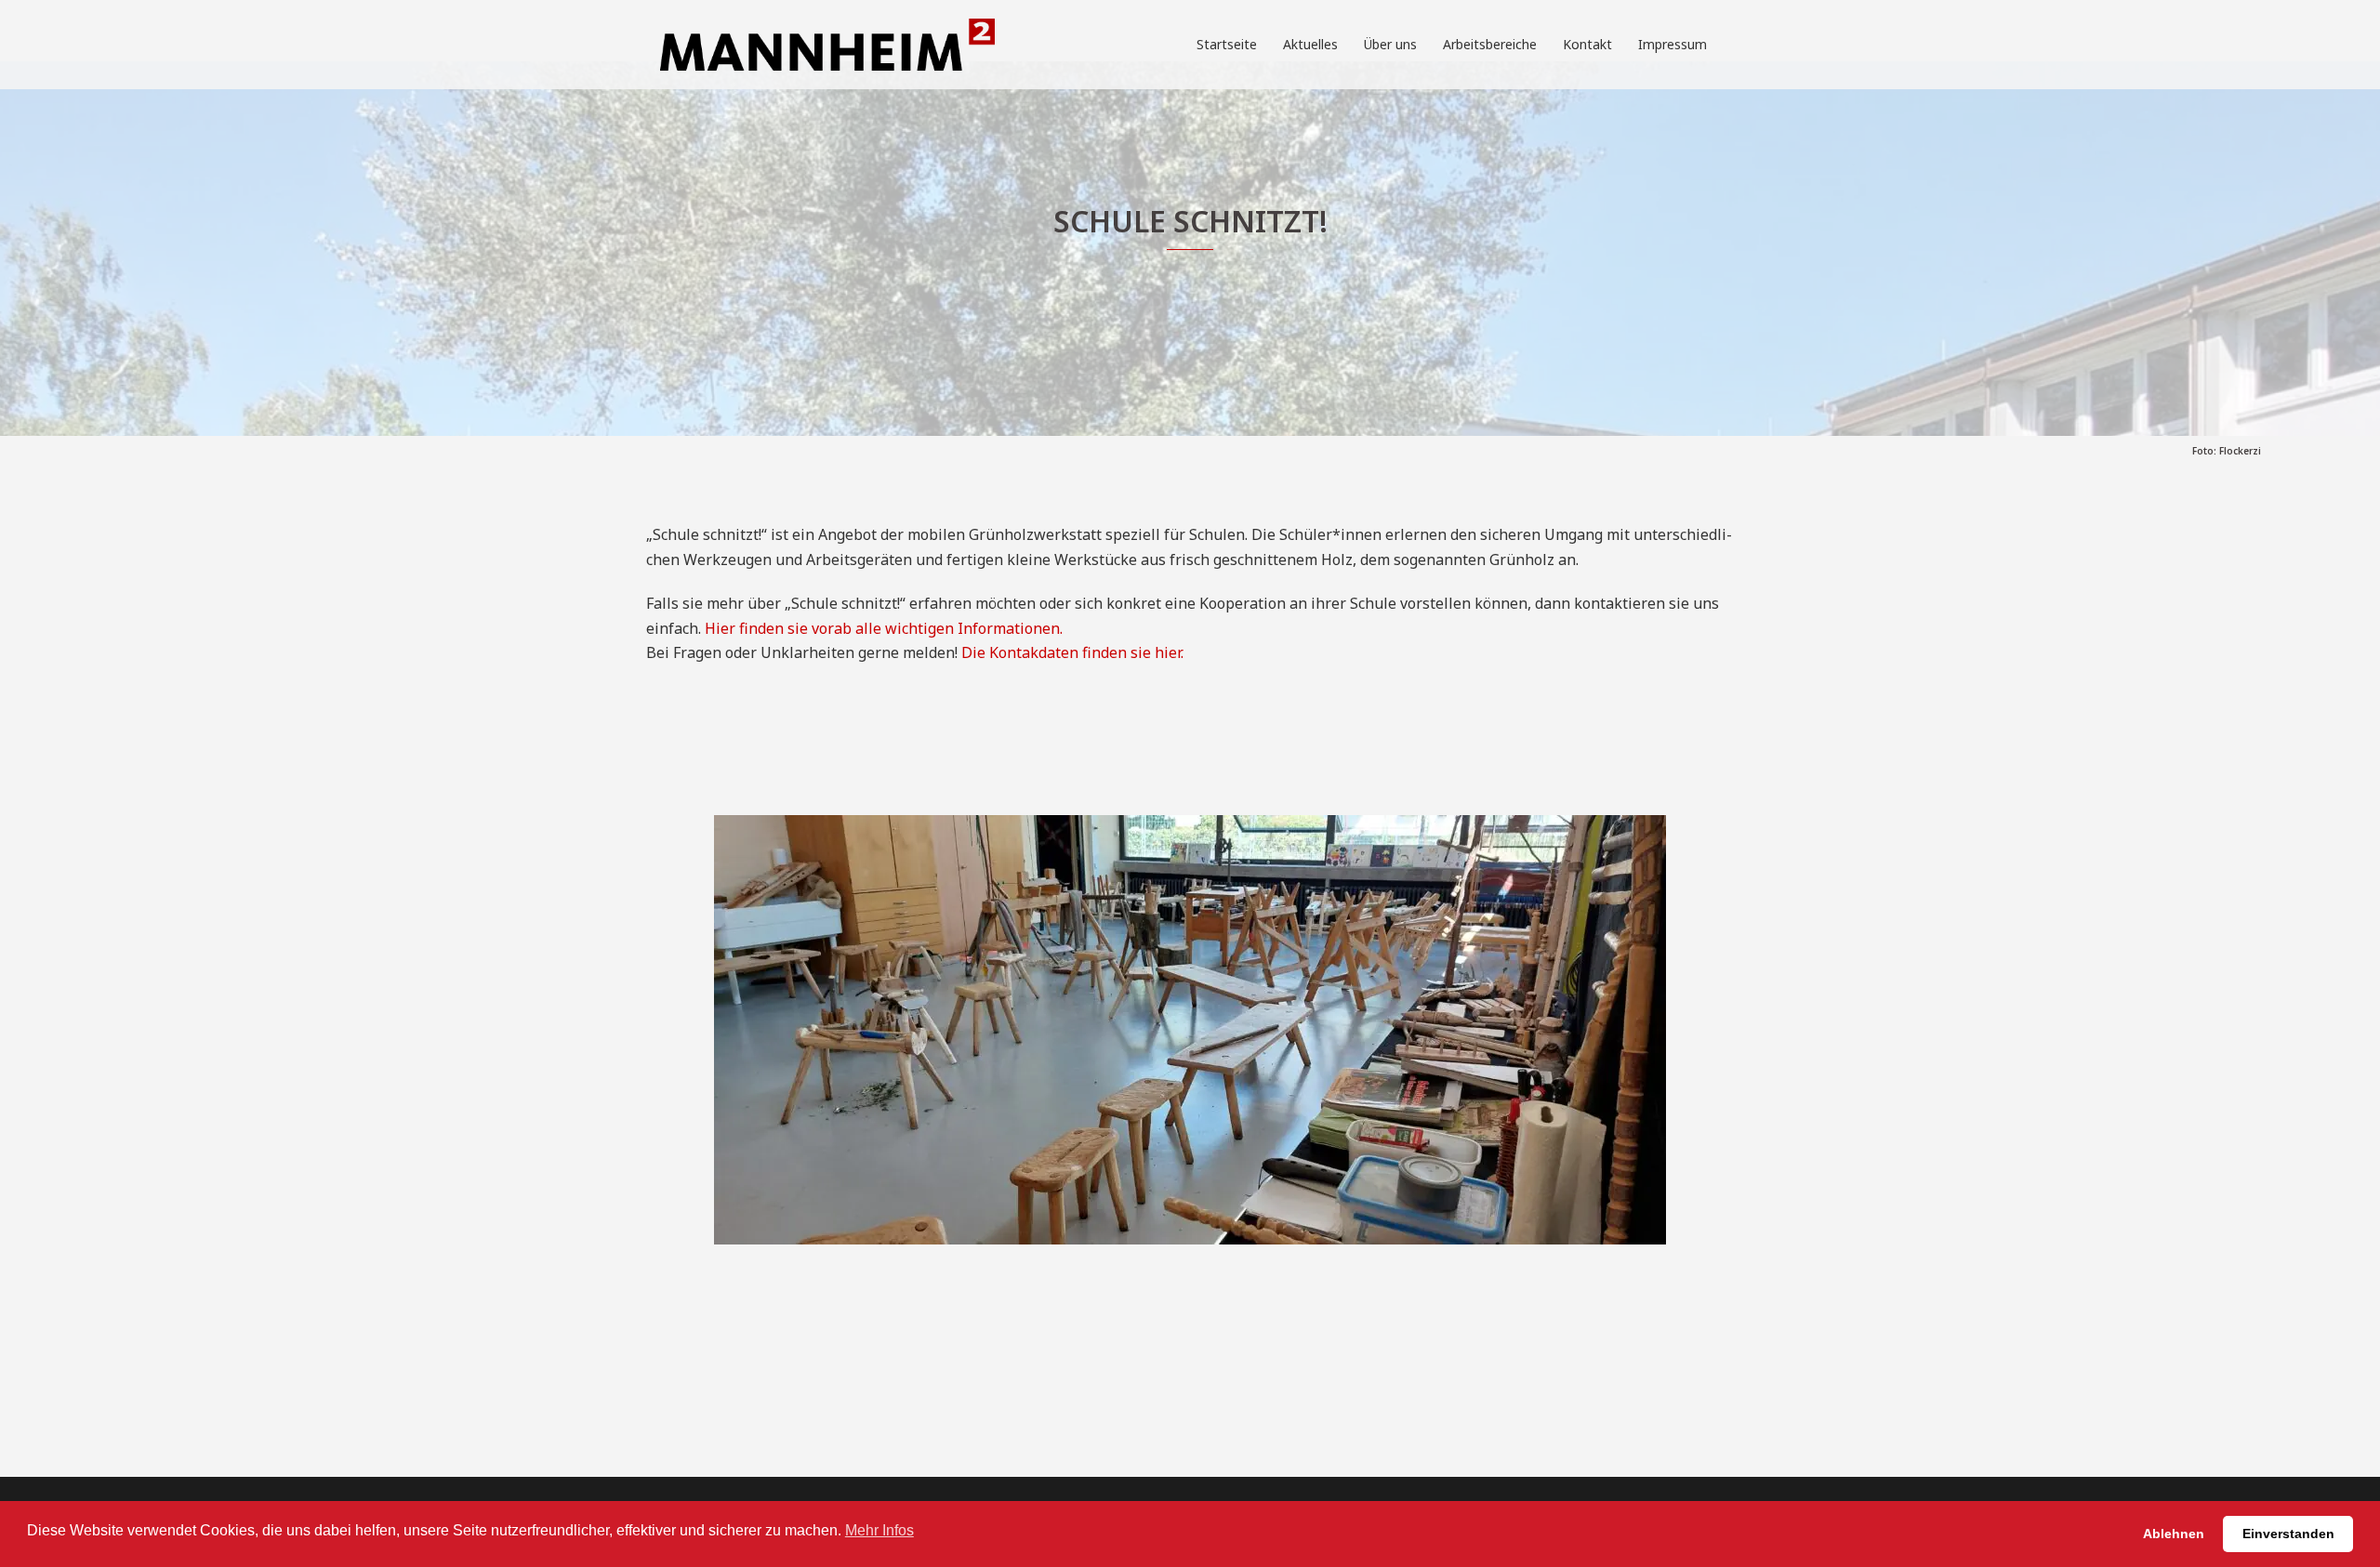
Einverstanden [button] (2288, 1534)
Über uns (1390, 44)
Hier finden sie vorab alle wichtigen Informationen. (884, 628)
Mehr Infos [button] (879, 1530)
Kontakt (1587, 44)
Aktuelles (1310, 44)
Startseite (1227, 44)
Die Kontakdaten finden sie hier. (1072, 652)
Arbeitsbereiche (1490, 44)
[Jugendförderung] (827, 43)
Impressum (1673, 44)
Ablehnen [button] (2174, 1534)
